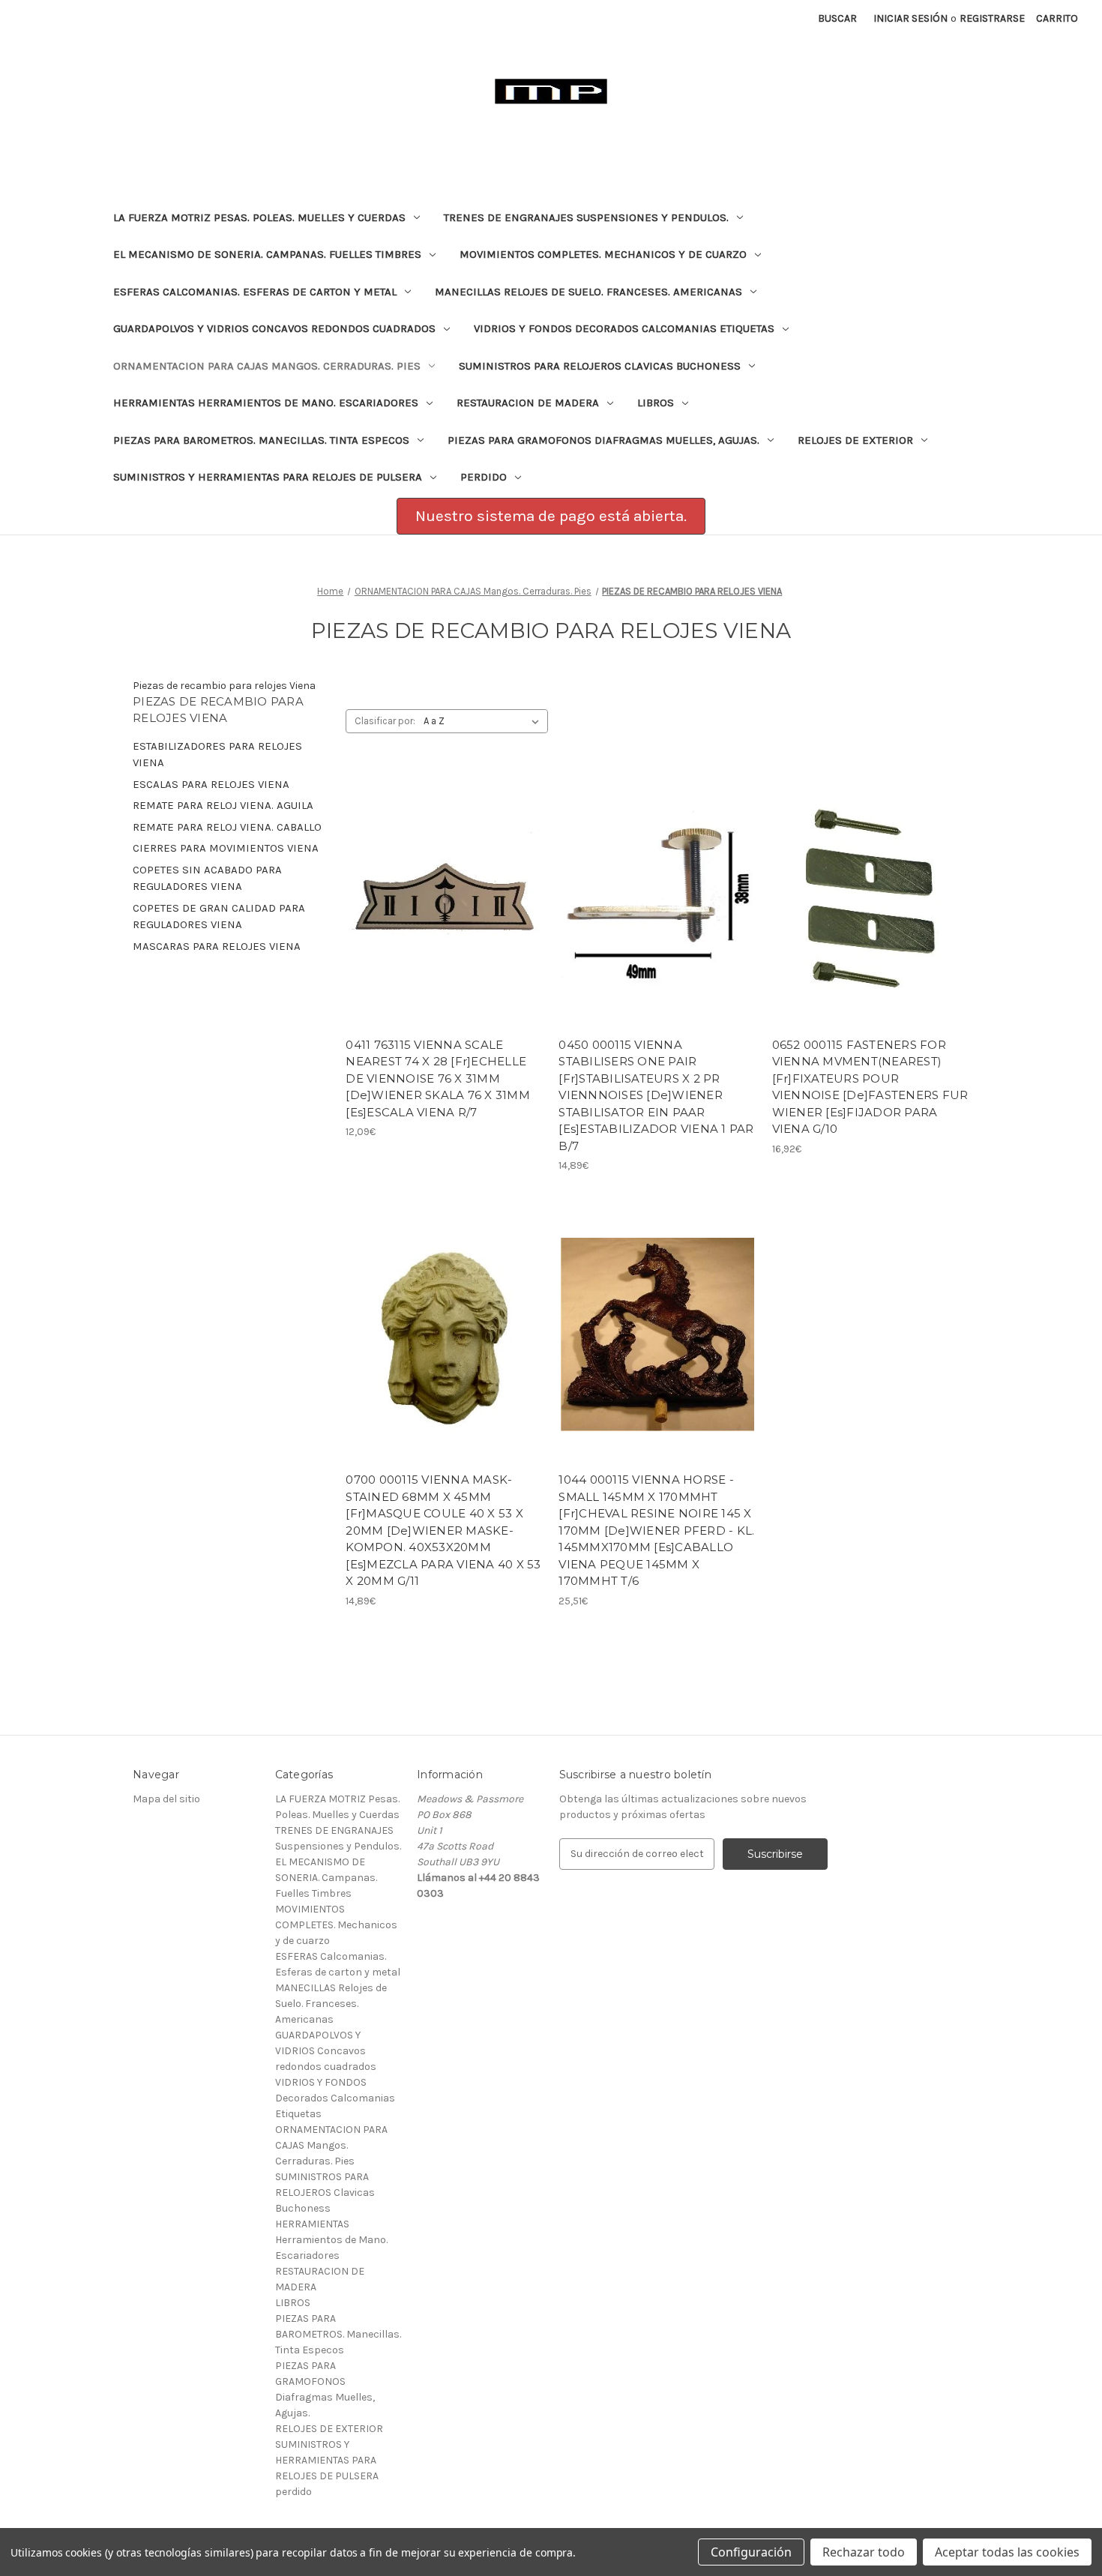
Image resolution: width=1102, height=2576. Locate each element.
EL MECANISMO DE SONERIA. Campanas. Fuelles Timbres (267, 254)
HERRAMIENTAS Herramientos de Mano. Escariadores (266, 403)
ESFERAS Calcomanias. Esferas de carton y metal (255, 292)
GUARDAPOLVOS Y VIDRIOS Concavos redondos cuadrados (274, 328)
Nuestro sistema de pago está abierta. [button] (551, 516)
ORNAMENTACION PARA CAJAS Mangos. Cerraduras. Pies (267, 366)
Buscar (837, 18)
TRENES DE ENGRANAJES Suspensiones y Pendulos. (586, 217)
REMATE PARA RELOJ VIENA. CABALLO (227, 827)
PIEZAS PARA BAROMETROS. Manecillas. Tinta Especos (261, 440)
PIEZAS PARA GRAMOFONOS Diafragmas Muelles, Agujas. (603, 440)
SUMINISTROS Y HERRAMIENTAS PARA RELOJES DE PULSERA (268, 477)
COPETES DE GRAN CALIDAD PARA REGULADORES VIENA (219, 917)
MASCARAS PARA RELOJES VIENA (217, 946)
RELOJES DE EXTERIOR (855, 440)
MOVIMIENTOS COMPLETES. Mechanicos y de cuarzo (603, 254)
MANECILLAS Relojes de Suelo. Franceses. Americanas (588, 292)
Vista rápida (434, 886)
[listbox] (484, 721)
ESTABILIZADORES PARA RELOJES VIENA (217, 755)
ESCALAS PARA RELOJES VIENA (211, 784)
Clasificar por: (385, 721)
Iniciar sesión (910, 18)
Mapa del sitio (166, 1799)
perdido (484, 477)
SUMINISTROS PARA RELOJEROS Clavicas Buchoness (600, 366)
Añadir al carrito (445, 912)
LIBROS (656, 403)
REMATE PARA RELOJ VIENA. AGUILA (223, 805)
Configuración (751, 2552)
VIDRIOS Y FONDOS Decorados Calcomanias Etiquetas (624, 328)
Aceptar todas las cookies (1007, 2552)
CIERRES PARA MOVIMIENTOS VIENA (226, 848)
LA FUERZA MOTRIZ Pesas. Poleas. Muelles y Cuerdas (259, 217)
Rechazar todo (864, 2552)
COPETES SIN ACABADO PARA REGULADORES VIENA (207, 878)
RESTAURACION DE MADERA (528, 403)
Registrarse (992, 18)
